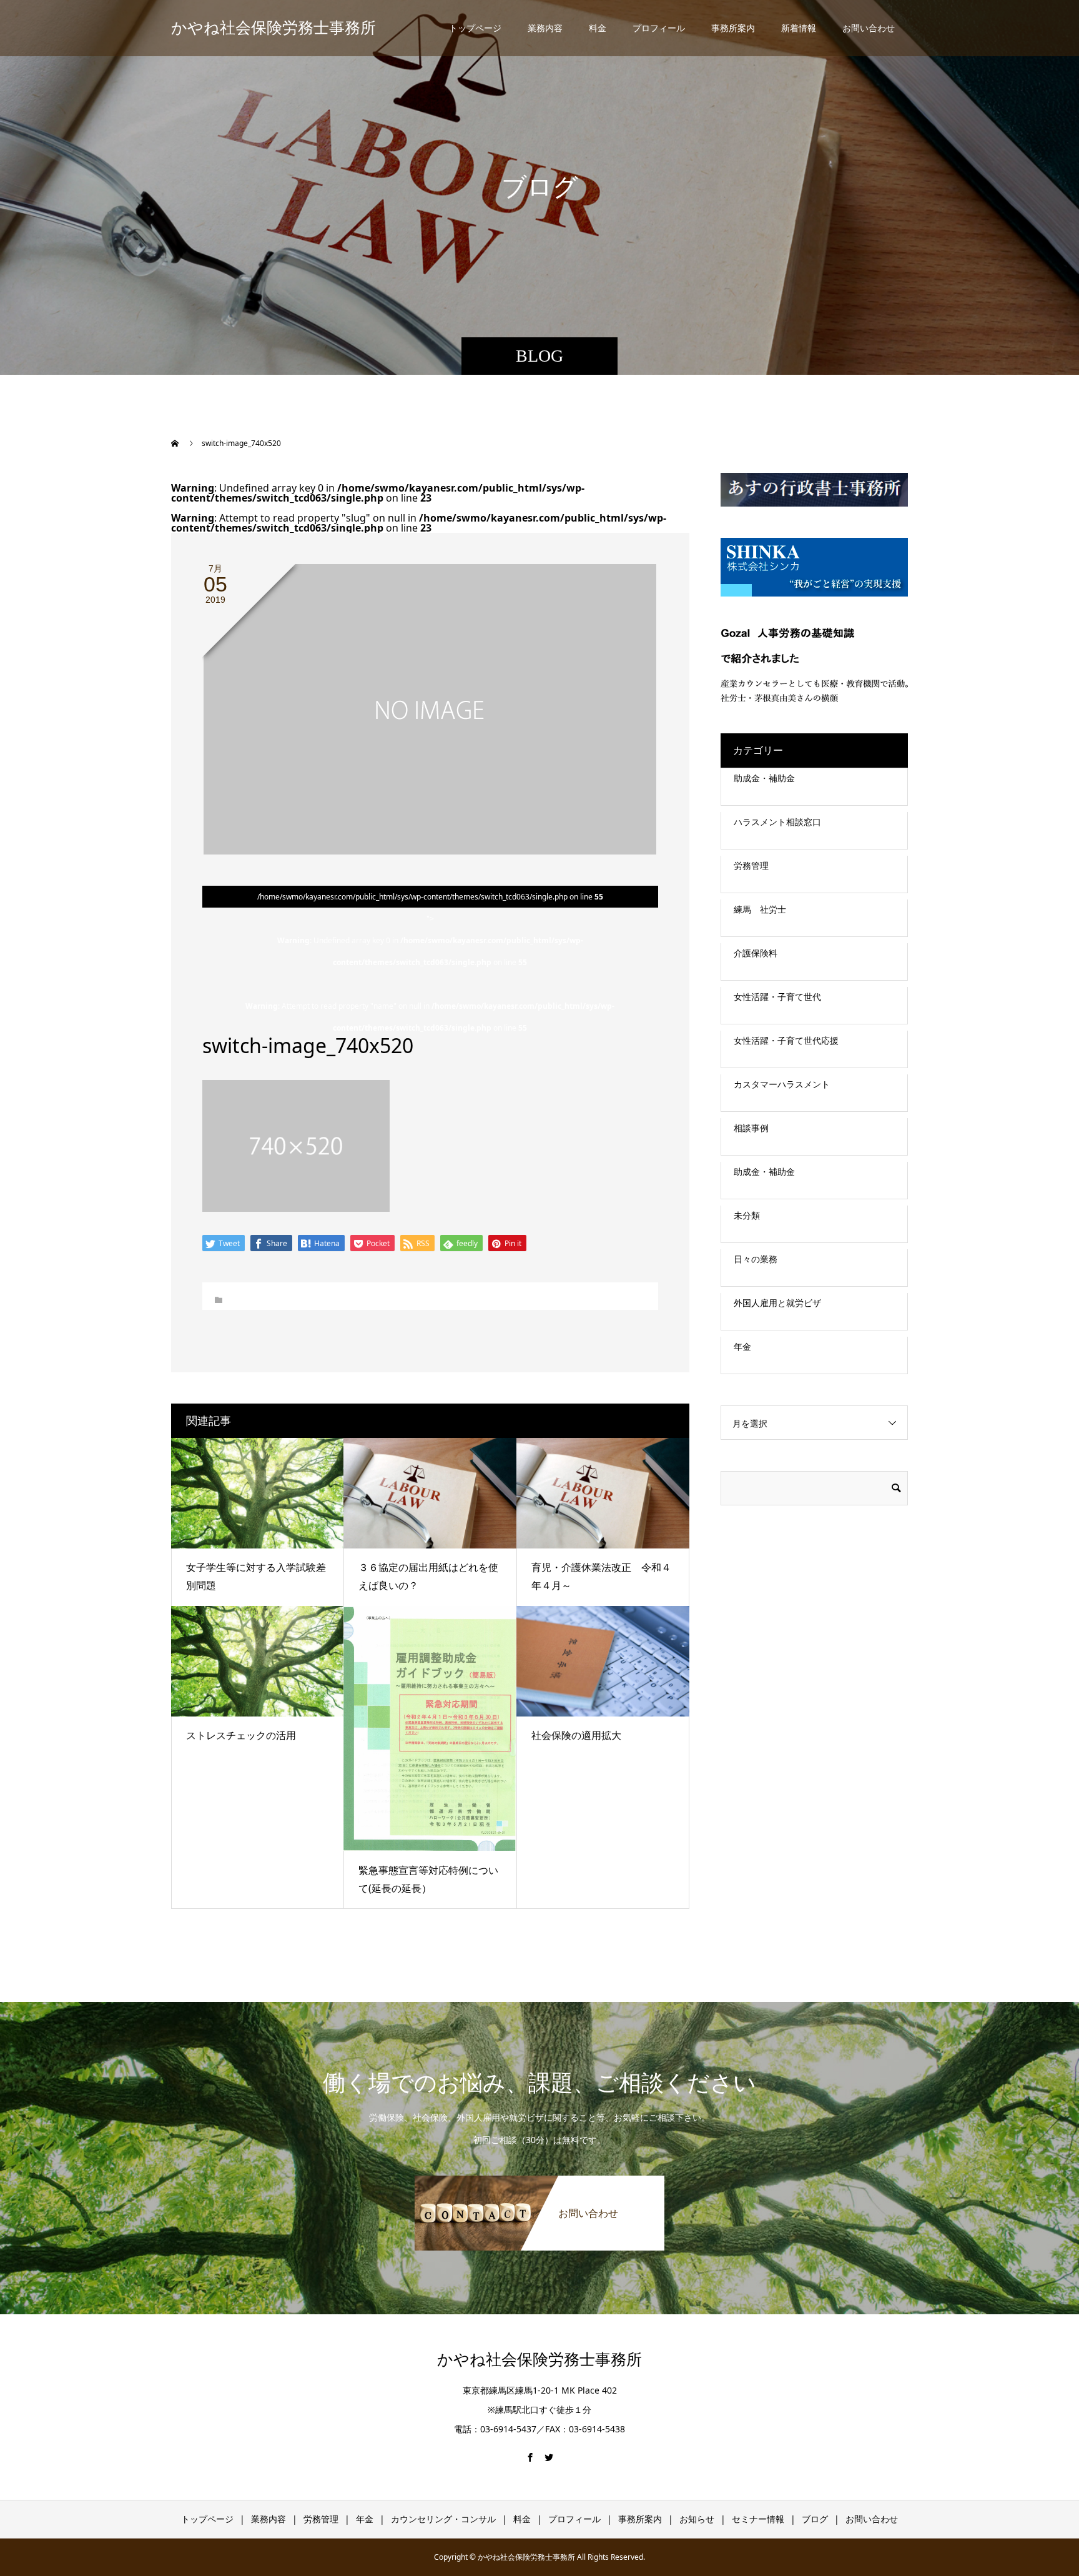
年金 (742, 1346)
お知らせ (697, 2519)
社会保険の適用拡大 (576, 1735)
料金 (598, 28)
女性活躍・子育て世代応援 (786, 1040)
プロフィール (659, 28)
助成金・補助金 (764, 778)
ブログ (815, 2519)
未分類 (747, 1215)
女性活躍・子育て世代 (777, 997)
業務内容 (545, 28)
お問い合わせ (869, 28)
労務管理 (751, 865)
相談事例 (751, 1128)
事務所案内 (733, 28)
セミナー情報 (758, 2519)
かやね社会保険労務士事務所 (273, 28)
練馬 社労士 (760, 909)
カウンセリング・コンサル (443, 2519)
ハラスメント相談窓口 (777, 822)
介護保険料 (756, 953)
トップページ (475, 28)
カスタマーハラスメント (782, 1084)
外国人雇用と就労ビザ (777, 1303)
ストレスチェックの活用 (241, 1735)
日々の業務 (756, 1259)
